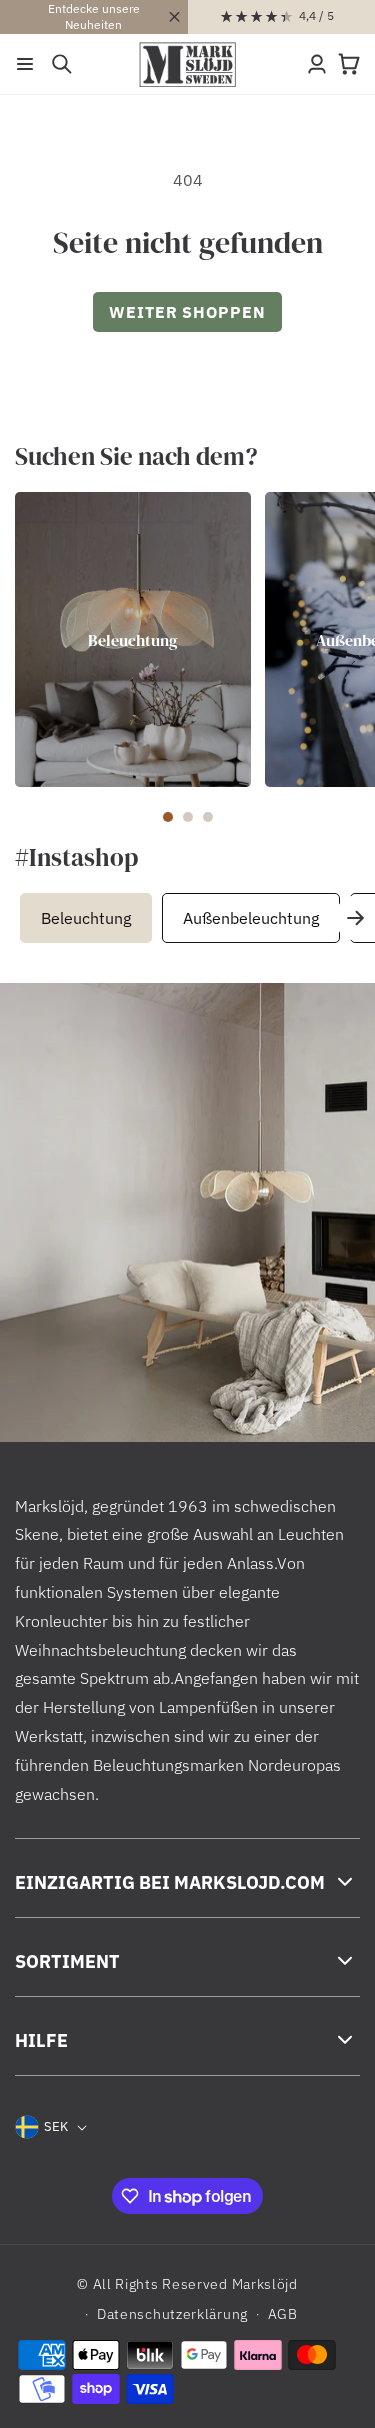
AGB (283, 2314)
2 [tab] (188, 817)
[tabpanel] (133, 639)
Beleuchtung (133, 639)
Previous (25, 918)
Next (355, 918)
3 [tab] (208, 817)
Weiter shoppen (187, 312)
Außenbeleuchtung (251, 918)
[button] (25, 64)
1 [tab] (168, 817)
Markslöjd (265, 2284)
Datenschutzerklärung (172, 2314)
